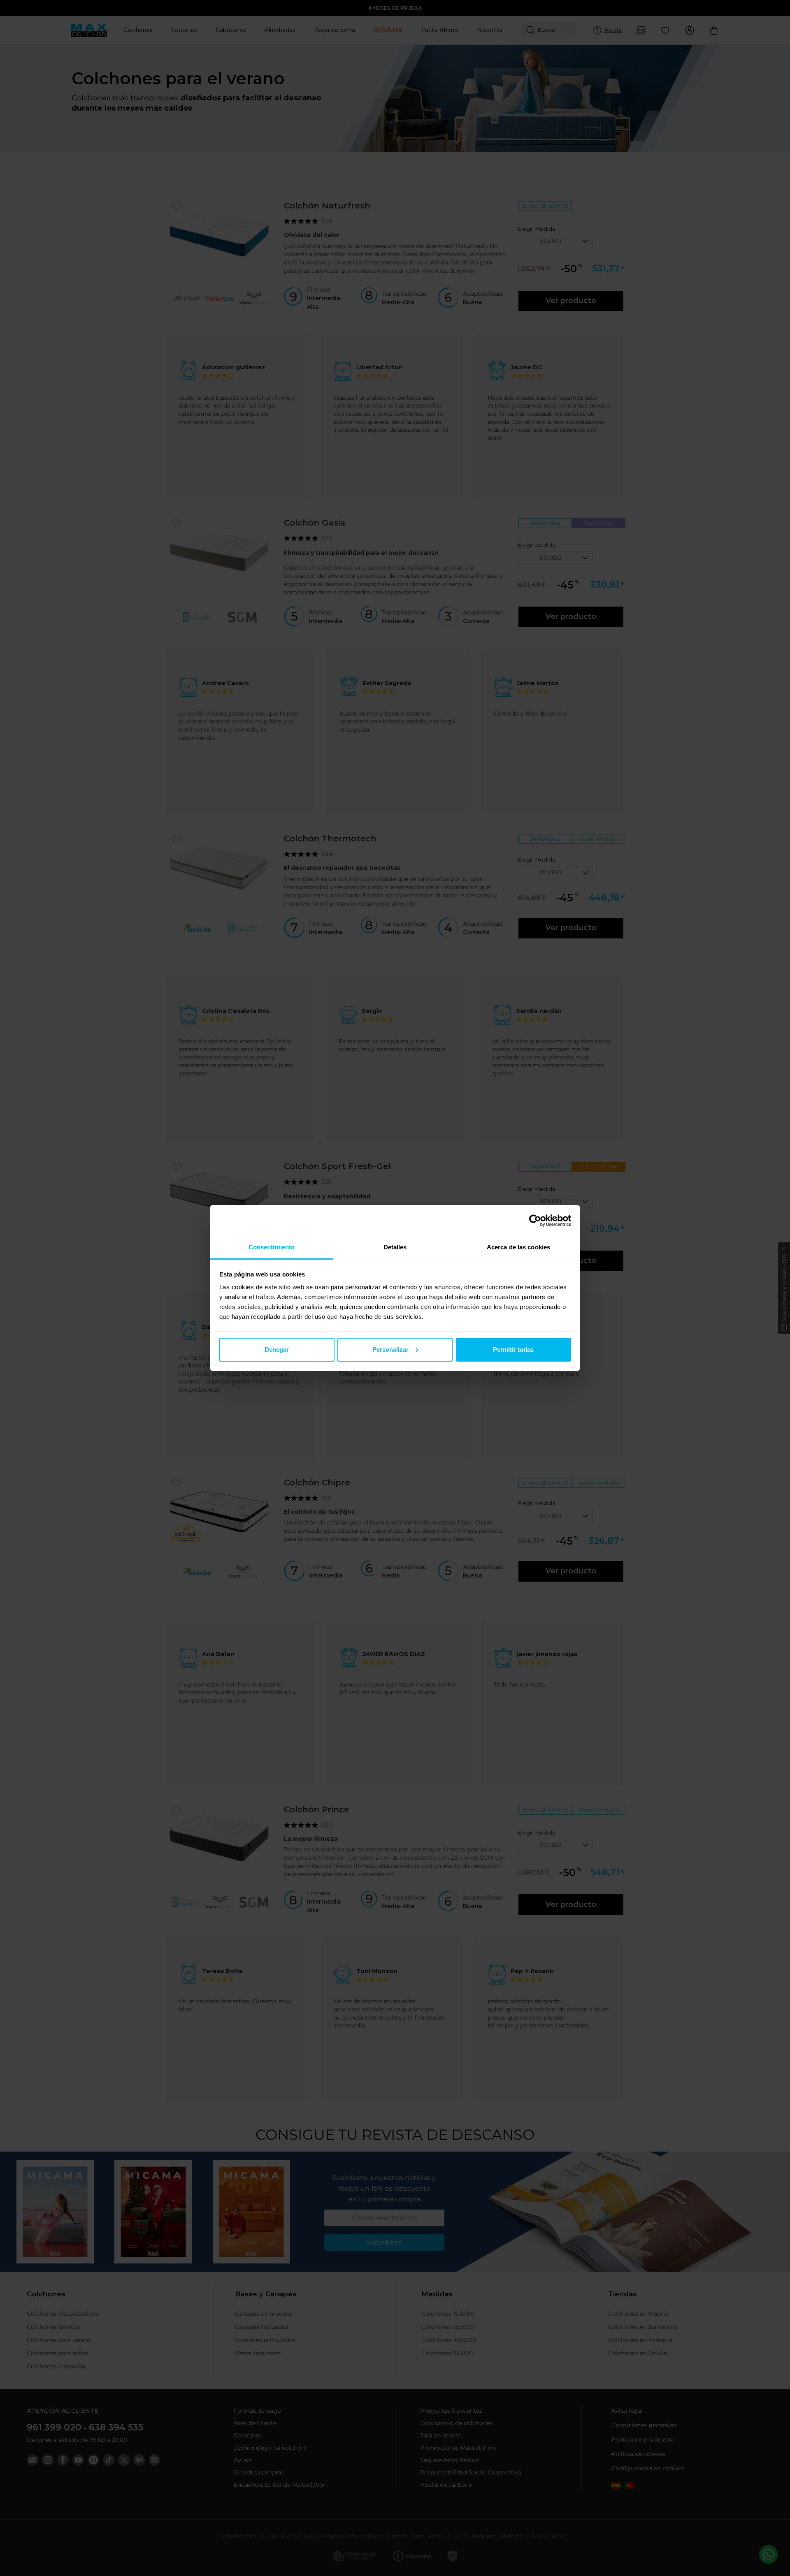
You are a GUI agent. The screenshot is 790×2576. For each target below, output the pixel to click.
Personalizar (390, 1349)
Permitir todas (513, 1349)
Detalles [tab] (395, 1247)
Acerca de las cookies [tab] (518, 1247)
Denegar (277, 1349)
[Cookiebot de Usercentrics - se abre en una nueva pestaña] (535, 1221)
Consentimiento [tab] (272, 1247)
